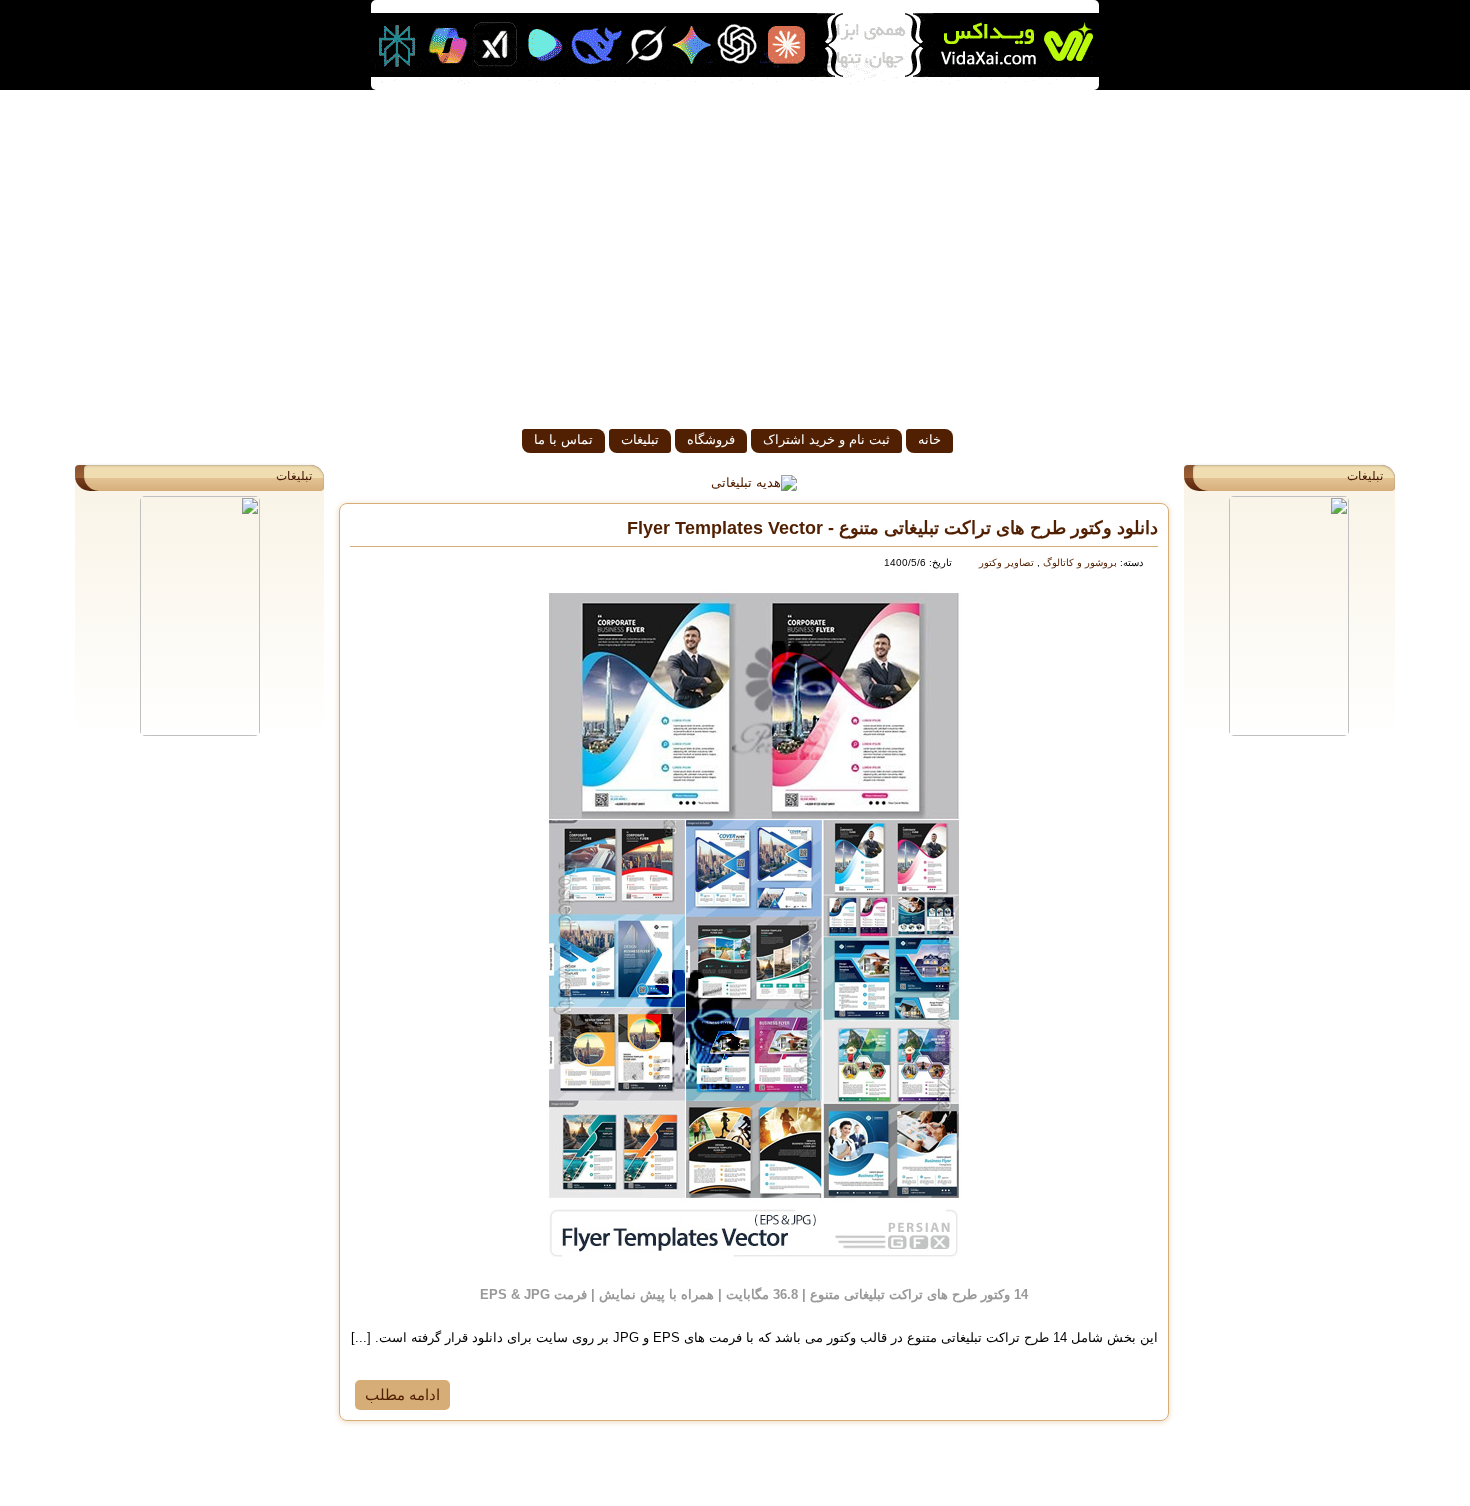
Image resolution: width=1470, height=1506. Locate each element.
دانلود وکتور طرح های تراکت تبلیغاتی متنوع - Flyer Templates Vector (892, 528)
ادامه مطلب (402, 1394)
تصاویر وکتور (1006, 562)
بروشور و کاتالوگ (1078, 562)
